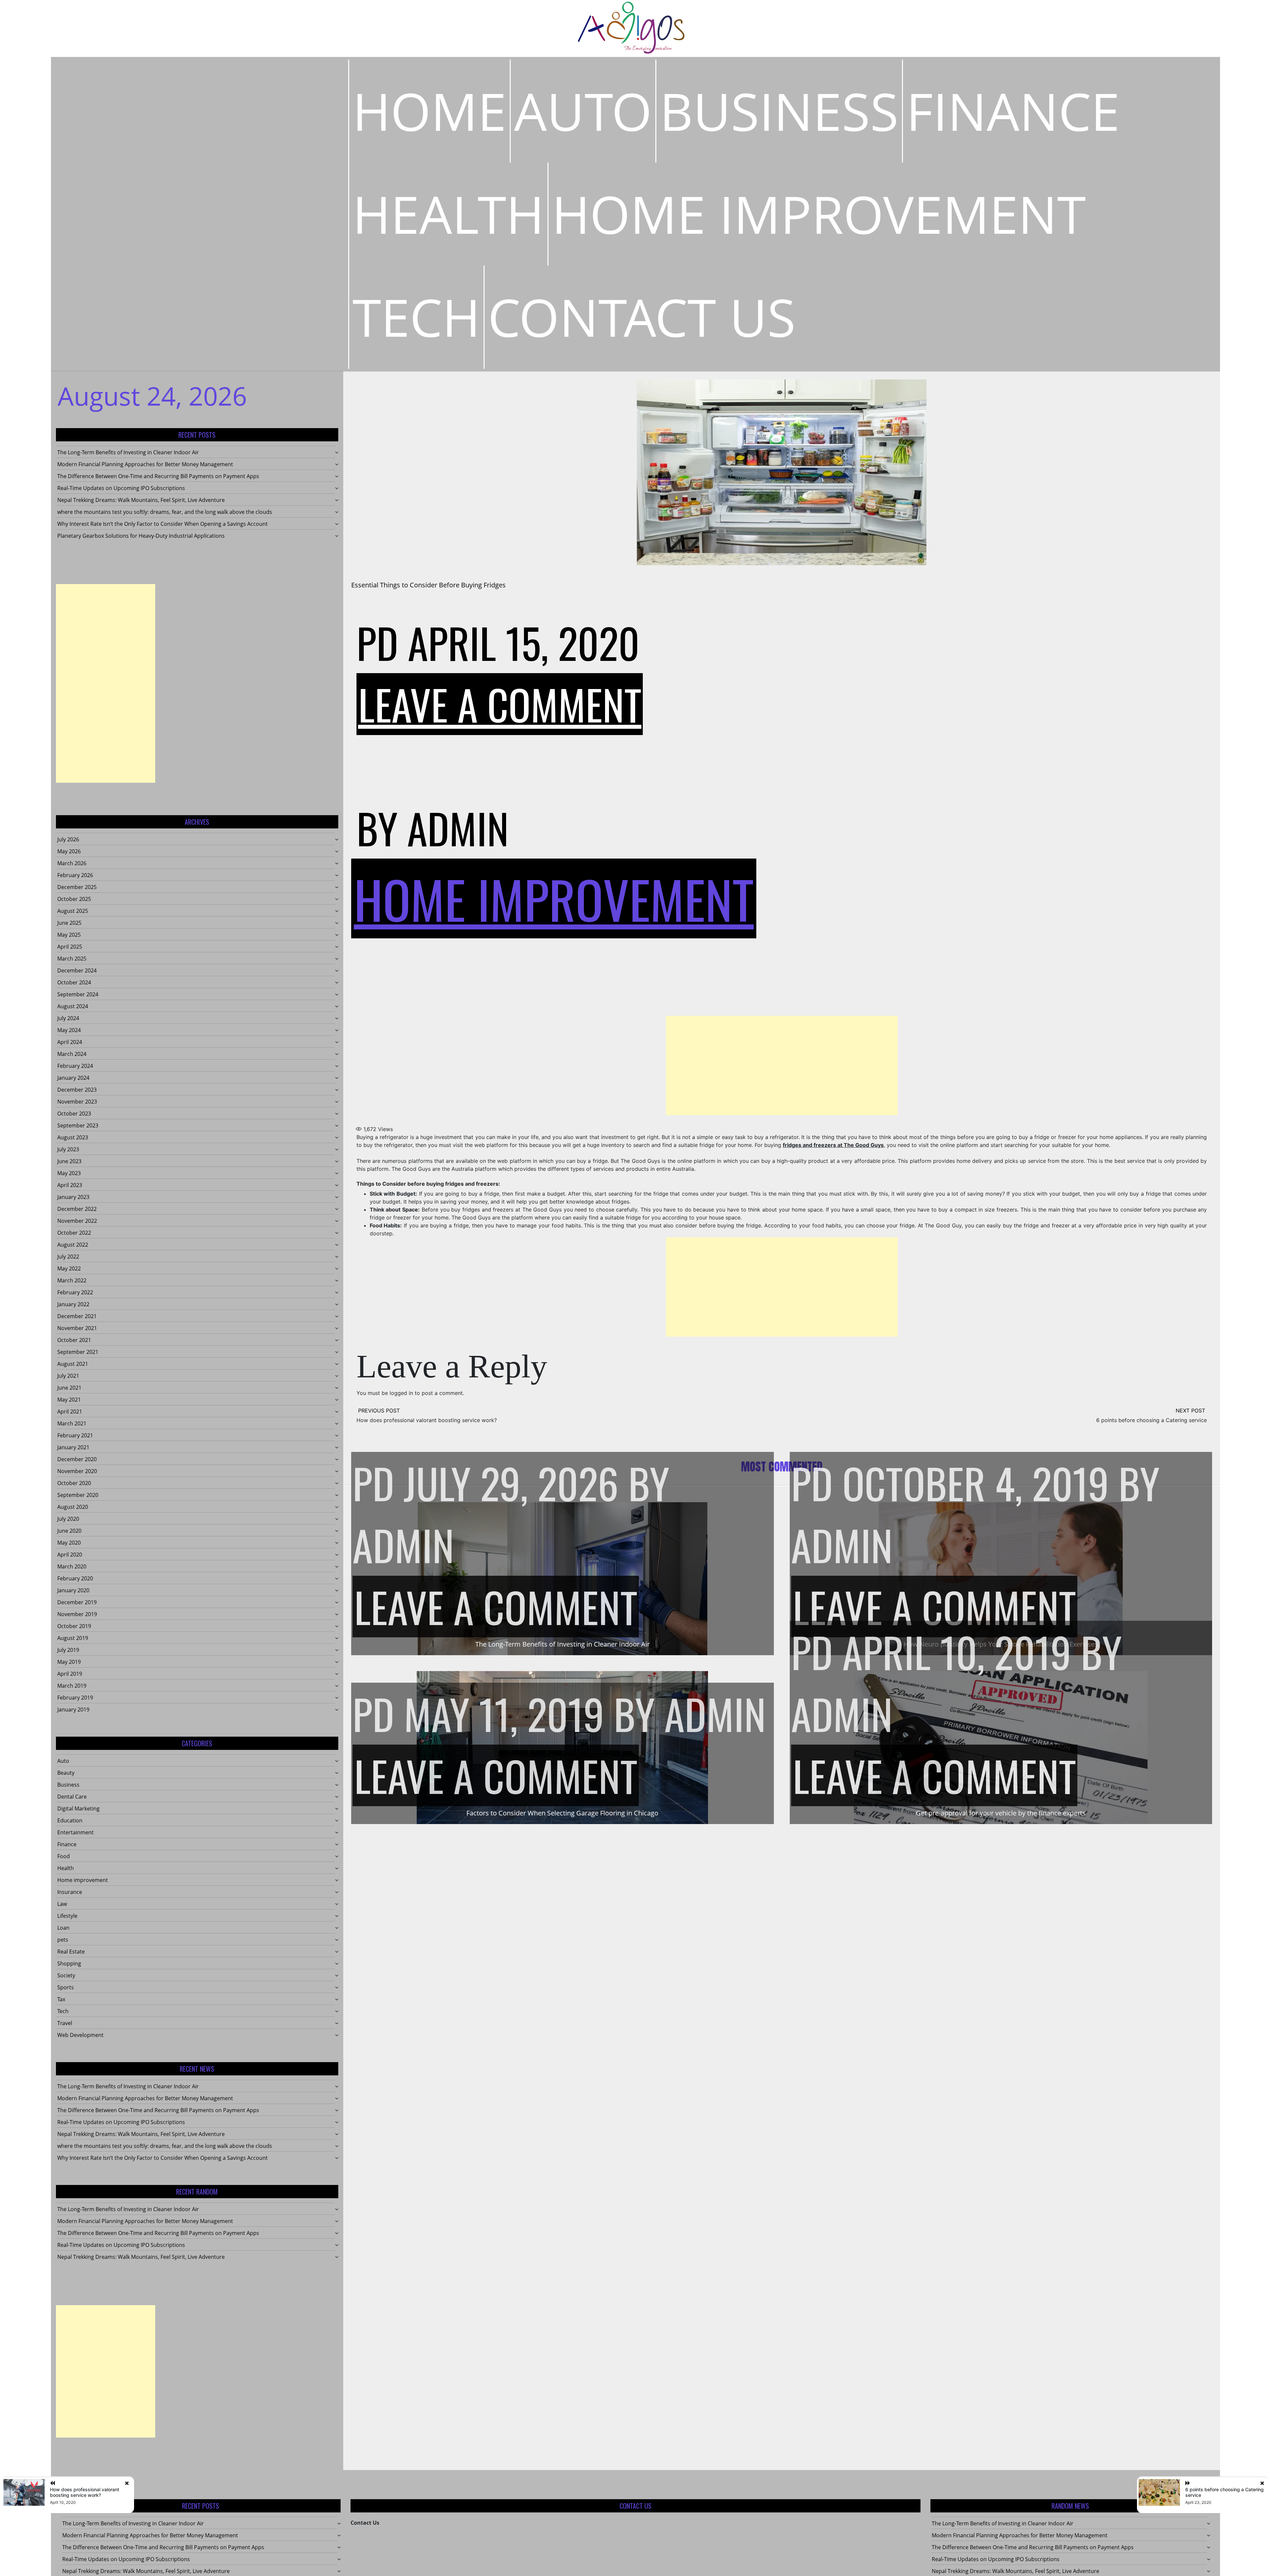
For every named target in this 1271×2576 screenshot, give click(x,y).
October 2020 (74, 1483)
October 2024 (74, 982)
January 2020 (73, 1590)
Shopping (69, 1963)
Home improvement (819, 214)
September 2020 (78, 1495)
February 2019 (75, 1698)
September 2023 (78, 1125)
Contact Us (642, 317)
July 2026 (68, 839)
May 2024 (69, 1030)
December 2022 (77, 1209)
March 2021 (72, 1423)
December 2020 (77, 1459)
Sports (66, 1987)
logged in (401, 1393)
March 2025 (72, 959)
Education (70, 1820)
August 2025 (73, 911)
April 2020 (70, 1555)
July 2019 (68, 1650)
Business (779, 111)
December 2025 (77, 887)
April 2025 (70, 947)
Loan (63, 1928)
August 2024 (73, 1006)
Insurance (70, 1892)
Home (429, 111)
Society (66, 1975)
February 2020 (75, 1578)
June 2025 (69, 923)
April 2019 (70, 1674)
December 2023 (77, 1090)
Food (64, 1856)
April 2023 (70, 1185)
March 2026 (72, 863)
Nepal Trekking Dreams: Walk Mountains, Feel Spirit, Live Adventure (141, 500)
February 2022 (75, 1292)
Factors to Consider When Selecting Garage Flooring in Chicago (562, 1813)
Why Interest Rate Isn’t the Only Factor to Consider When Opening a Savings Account (163, 524)
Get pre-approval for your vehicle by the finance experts (1001, 1813)
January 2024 (73, 1078)
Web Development (80, 2035)
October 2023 (74, 1114)
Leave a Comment (500, 704)
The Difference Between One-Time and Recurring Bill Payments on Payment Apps (158, 476)
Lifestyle (67, 1916)
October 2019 (74, 1626)
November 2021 (77, 1328)
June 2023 (69, 1161)
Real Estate (71, 1952)
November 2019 (77, 1614)
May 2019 (69, 1662)
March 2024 (72, 1054)
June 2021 (69, 1388)
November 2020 (77, 1471)
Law (62, 1904)
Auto (583, 111)
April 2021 (70, 1412)
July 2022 (68, 1257)
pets (63, 1940)
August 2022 (73, 1245)
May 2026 (69, 851)
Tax (61, 1999)
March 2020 (72, 1566)
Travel (65, 2023)
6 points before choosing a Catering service (1152, 1420)
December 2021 (77, 1316)
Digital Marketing (78, 1808)
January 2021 (73, 1447)
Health (448, 214)
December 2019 (77, 1602)
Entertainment (75, 1832)
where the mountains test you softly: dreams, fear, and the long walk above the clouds (165, 512)
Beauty (66, 1773)
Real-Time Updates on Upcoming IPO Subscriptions (121, 488)
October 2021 (74, 1340)
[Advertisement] (106, 683)
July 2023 (68, 1149)
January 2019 (73, 1709)
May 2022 (69, 1268)
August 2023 (73, 1137)
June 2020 (69, 1531)
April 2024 (70, 1042)
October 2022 (74, 1233)
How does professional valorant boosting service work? (427, 1420)
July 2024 (68, 1018)
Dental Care (72, 1797)
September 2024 (78, 994)
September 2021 (78, 1352)
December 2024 (77, 970)
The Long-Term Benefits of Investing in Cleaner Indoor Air (128, 452)
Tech (416, 317)
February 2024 (75, 1066)
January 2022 (73, 1304)
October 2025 (74, 899)
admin (458, 828)
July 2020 (68, 1519)
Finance (1013, 111)
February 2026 (75, 875)
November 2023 (77, 1102)
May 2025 (69, 935)
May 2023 (69, 1173)
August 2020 (73, 1507)
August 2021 (73, 1364)
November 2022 (77, 1221)
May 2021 (69, 1400)
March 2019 (72, 1686)
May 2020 (69, 1543)
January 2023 (73, 1197)
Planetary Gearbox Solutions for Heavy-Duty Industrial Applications (141, 536)
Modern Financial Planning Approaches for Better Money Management (145, 464)
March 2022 (72, 1280)
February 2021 (75, 1435)
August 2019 (73, 1638)
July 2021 (68, 1376)
